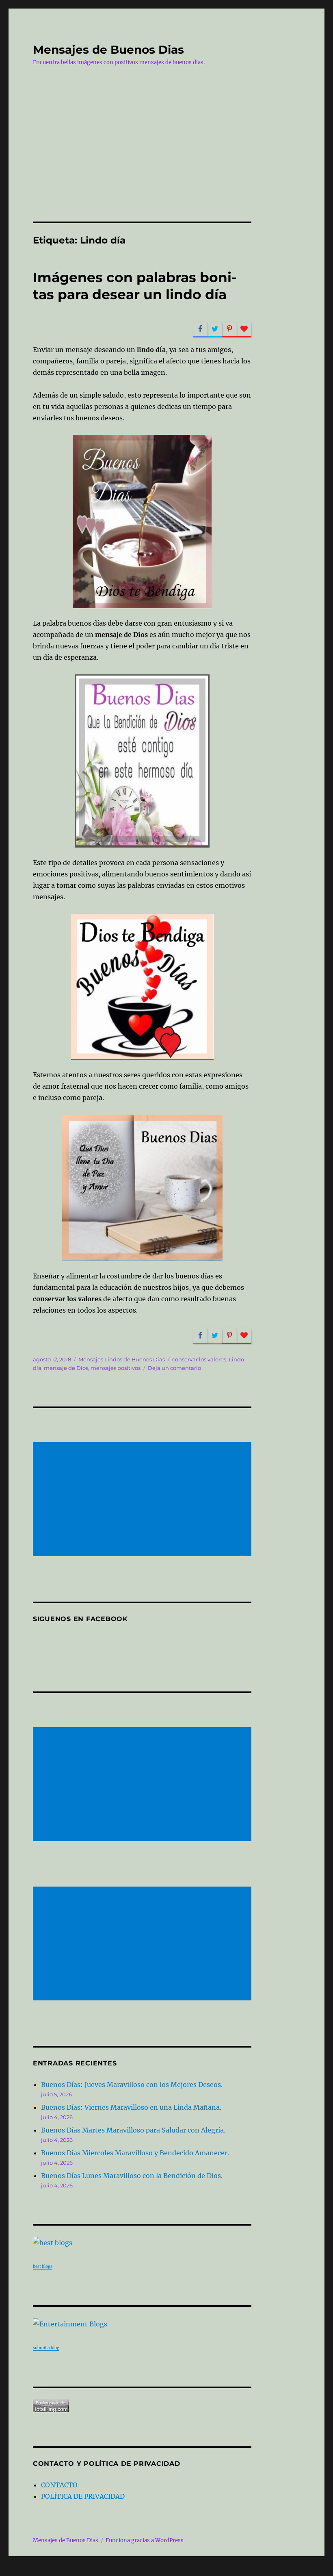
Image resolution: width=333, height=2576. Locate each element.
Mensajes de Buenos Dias (108, 50)
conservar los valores (199, 1359)
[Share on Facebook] (200, 329)
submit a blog (46, 2348)
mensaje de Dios (66, 1368)
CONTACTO (59, 2485)
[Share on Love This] (244, 329)
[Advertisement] (168, 161)
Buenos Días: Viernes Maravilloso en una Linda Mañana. (131, 2107)
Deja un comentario (174, 1368)
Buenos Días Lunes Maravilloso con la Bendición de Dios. (132, 2176)
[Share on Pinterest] (229, 329)
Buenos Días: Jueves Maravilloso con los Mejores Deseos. (132, 2085)
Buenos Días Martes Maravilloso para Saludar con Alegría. (133, 2130)
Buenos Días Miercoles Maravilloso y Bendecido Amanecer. (135, 2153)
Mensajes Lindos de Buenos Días (122, 1359)
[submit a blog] (142, 2324)
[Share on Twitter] (215, 329)
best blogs (43, 2266)
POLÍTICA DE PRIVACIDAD (83, 2496)
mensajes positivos (116, 1368)
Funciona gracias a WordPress (145, 2540)
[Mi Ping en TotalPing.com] (142, 2406)
